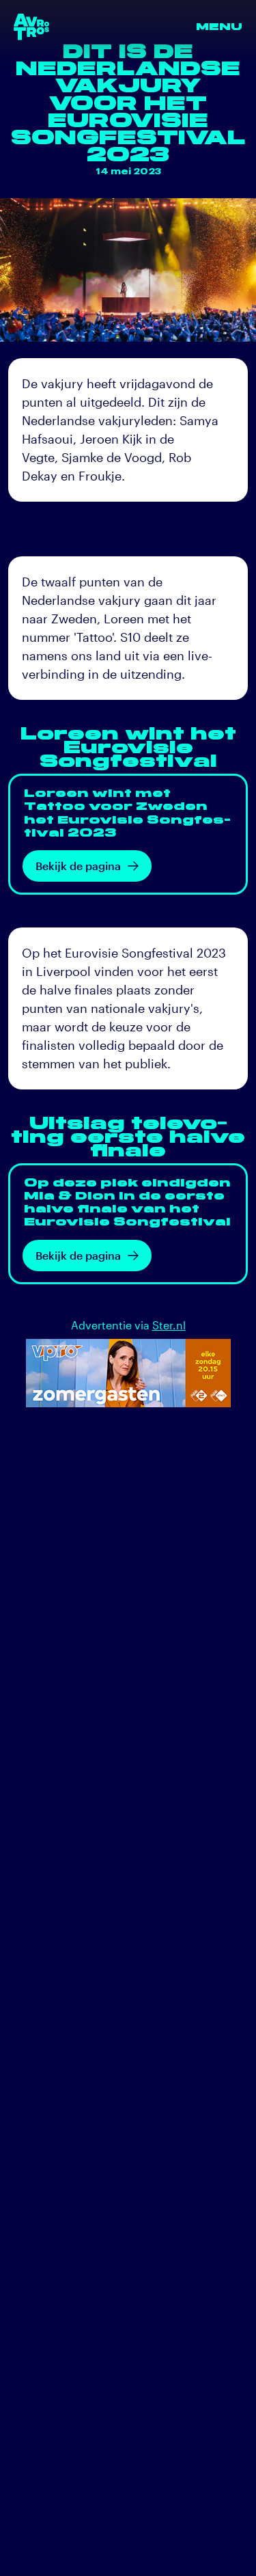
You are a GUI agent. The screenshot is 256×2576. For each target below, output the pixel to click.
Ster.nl (169, 1325)
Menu (219, 27)
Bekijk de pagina (78, 866)
